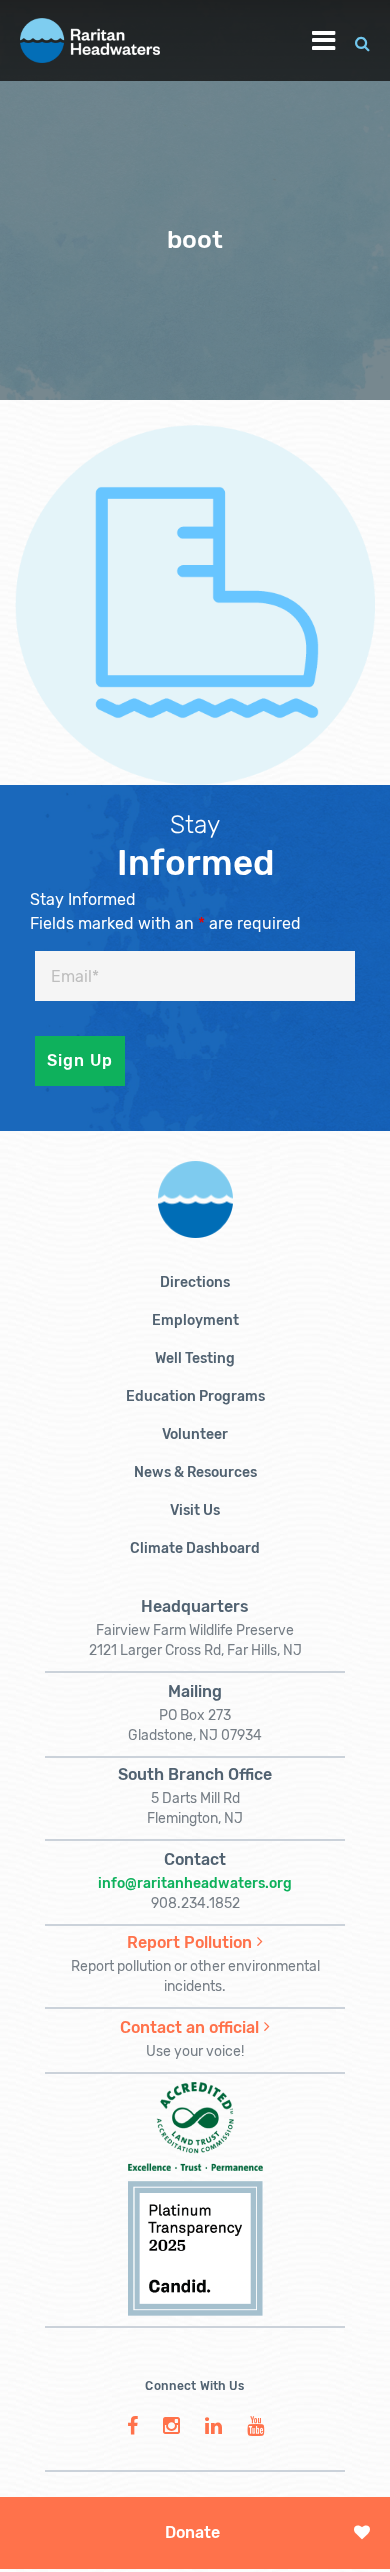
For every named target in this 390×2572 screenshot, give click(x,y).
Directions (195, 1282)
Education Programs (195, 1396)
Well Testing (195, 1358)
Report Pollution (189, 1942)
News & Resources (195, 1472)
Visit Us (195, 1510)
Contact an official (189, 2027)
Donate (192, 2532)
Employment (195, 1320)
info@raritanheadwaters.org (195, 1883)
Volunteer (195, 1434)
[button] (362, 40)
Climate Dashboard (195, 1548)
